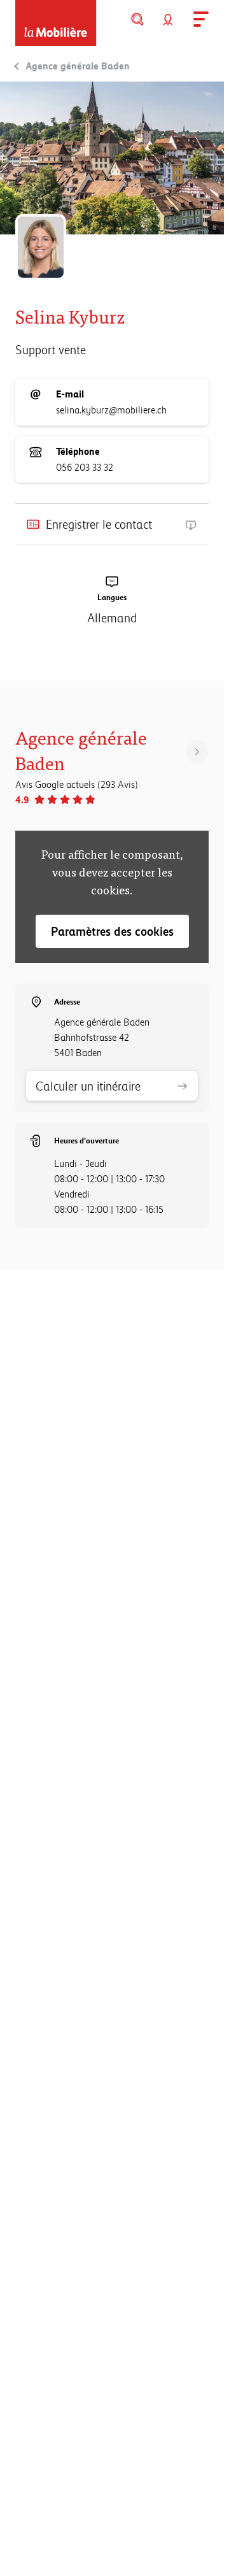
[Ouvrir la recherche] (137, 19)
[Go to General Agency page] (197, 752)
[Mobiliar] (56, 23)
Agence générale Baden (78, 66)
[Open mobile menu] (198, 19)
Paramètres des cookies (112, 931)
